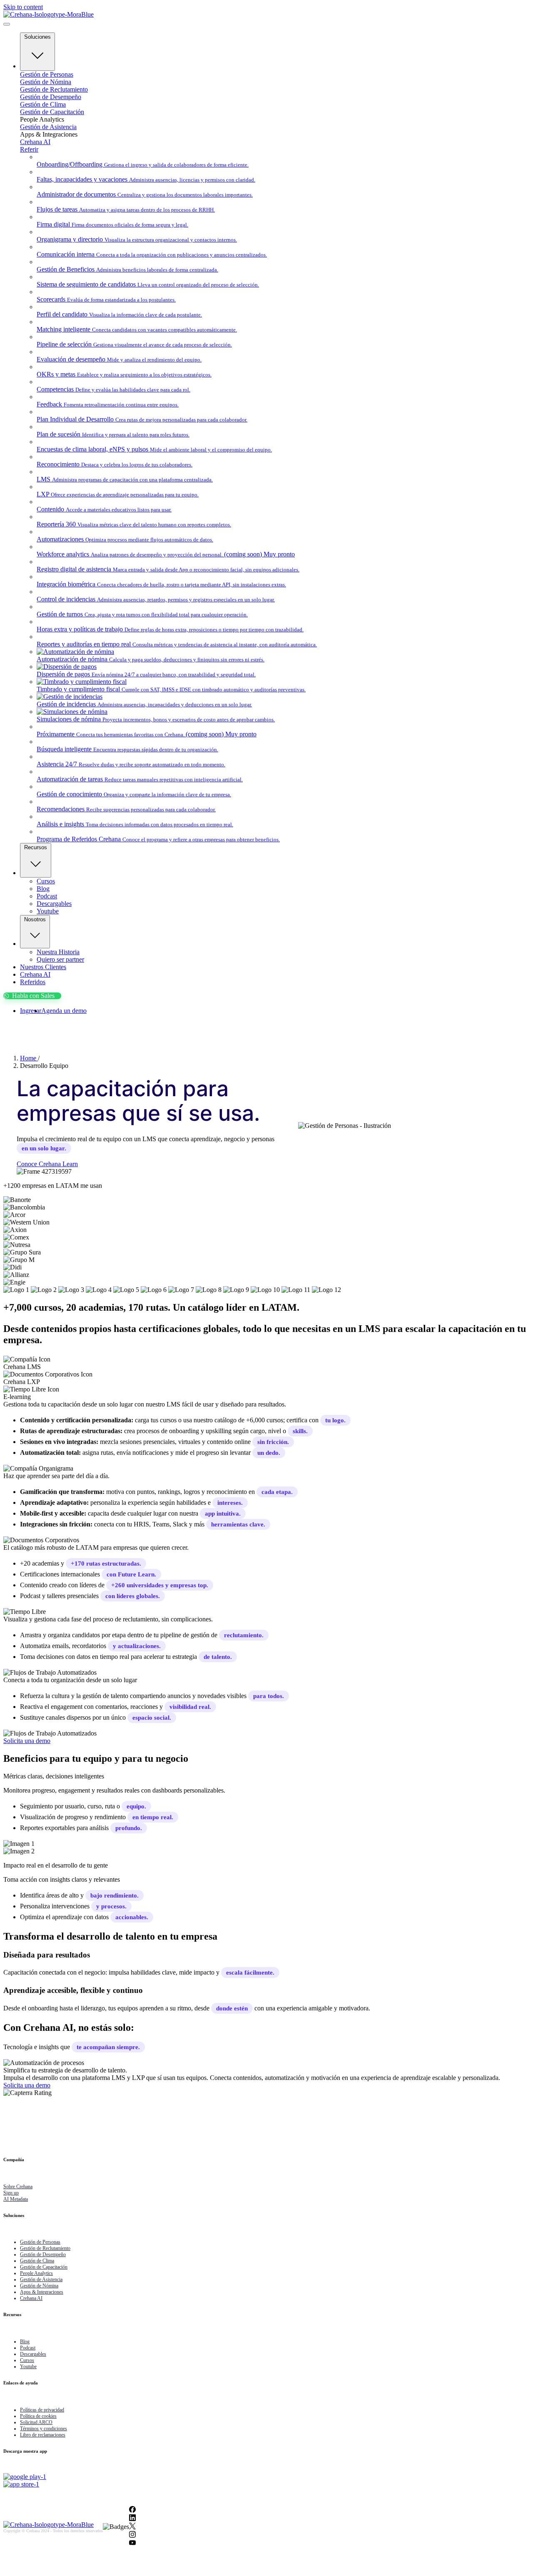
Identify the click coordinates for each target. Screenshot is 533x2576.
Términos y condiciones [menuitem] (44, 2429)
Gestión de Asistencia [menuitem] (41, 2279)
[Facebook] (132, 2510)
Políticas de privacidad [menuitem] (42, 2410)
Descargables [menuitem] (33, 2354)
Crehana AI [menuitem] (31, 2298)
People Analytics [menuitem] (36, 2273)
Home (29, 1058)
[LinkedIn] (132, 2519)
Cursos (46, 881)
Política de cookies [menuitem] (38, 2416)
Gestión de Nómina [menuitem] (39, 2286)
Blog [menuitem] (25, 2342)
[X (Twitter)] (132, 2527)
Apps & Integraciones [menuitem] (42, 2292)
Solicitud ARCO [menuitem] (36, 2422)
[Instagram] (132, 2535)
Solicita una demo (27, 1741)
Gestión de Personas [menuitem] (40, 2242)
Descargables (54, 904)
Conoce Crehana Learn (47, 1164)
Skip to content (23, 7)
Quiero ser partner (60, 959)
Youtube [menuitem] (28, 2367)
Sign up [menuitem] (11, 2193)
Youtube (48, 911)
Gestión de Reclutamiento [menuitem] (45, 2248)
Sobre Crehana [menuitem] (18, 2187)
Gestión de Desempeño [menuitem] (43, 2254)
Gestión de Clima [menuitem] (37, 2261)
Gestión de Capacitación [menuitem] (44, 2267)
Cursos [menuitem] (27, 2360)
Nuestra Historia (58, 952)
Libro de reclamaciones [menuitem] (43, 2435)
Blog (43, 889)
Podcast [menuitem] (28, 2348)
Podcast (47, 896)
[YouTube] (132, 2544)
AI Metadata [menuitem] (16, 2199)
